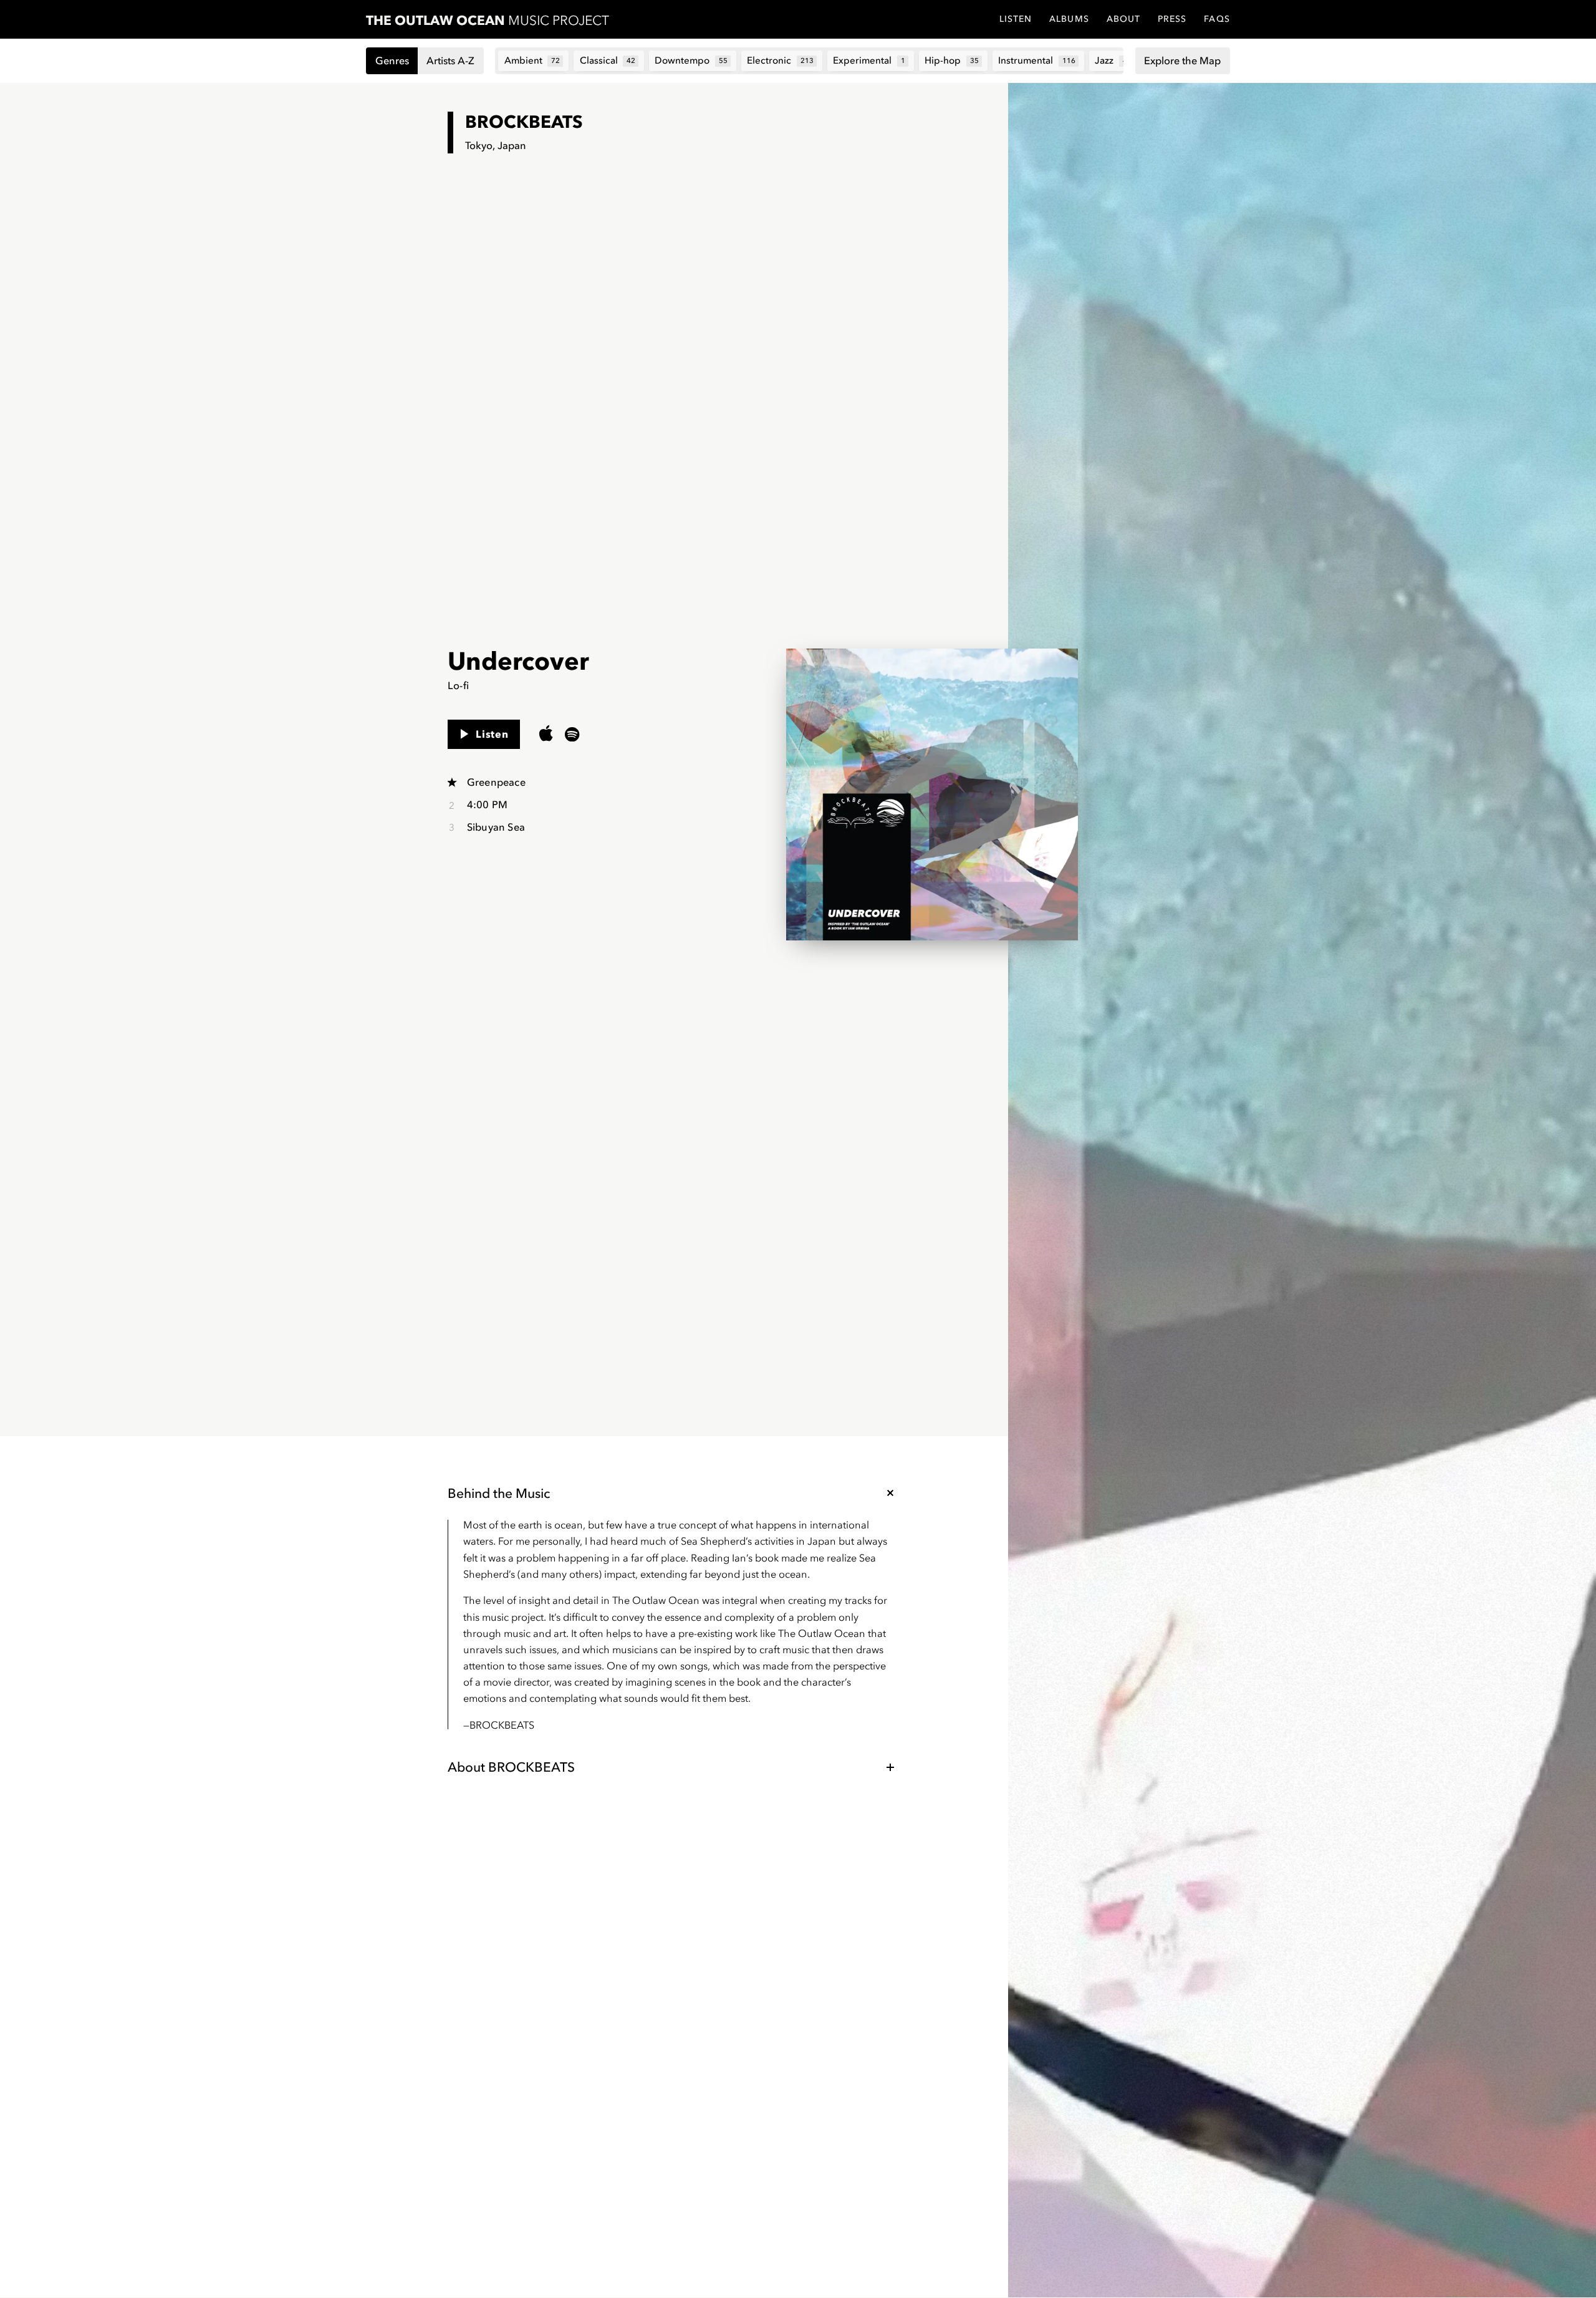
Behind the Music (499, 1493)
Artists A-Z (450, 60)
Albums (1069, 19)
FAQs (1217, 19)
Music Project (488, 20)
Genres (392, 60)
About (1123, 19)
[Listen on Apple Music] (546, 734)
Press (1172, 19)
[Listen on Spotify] (572, 734)
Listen (492, 734)
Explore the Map (1182, 60)
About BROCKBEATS (511, 1767)
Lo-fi (458, 685)
